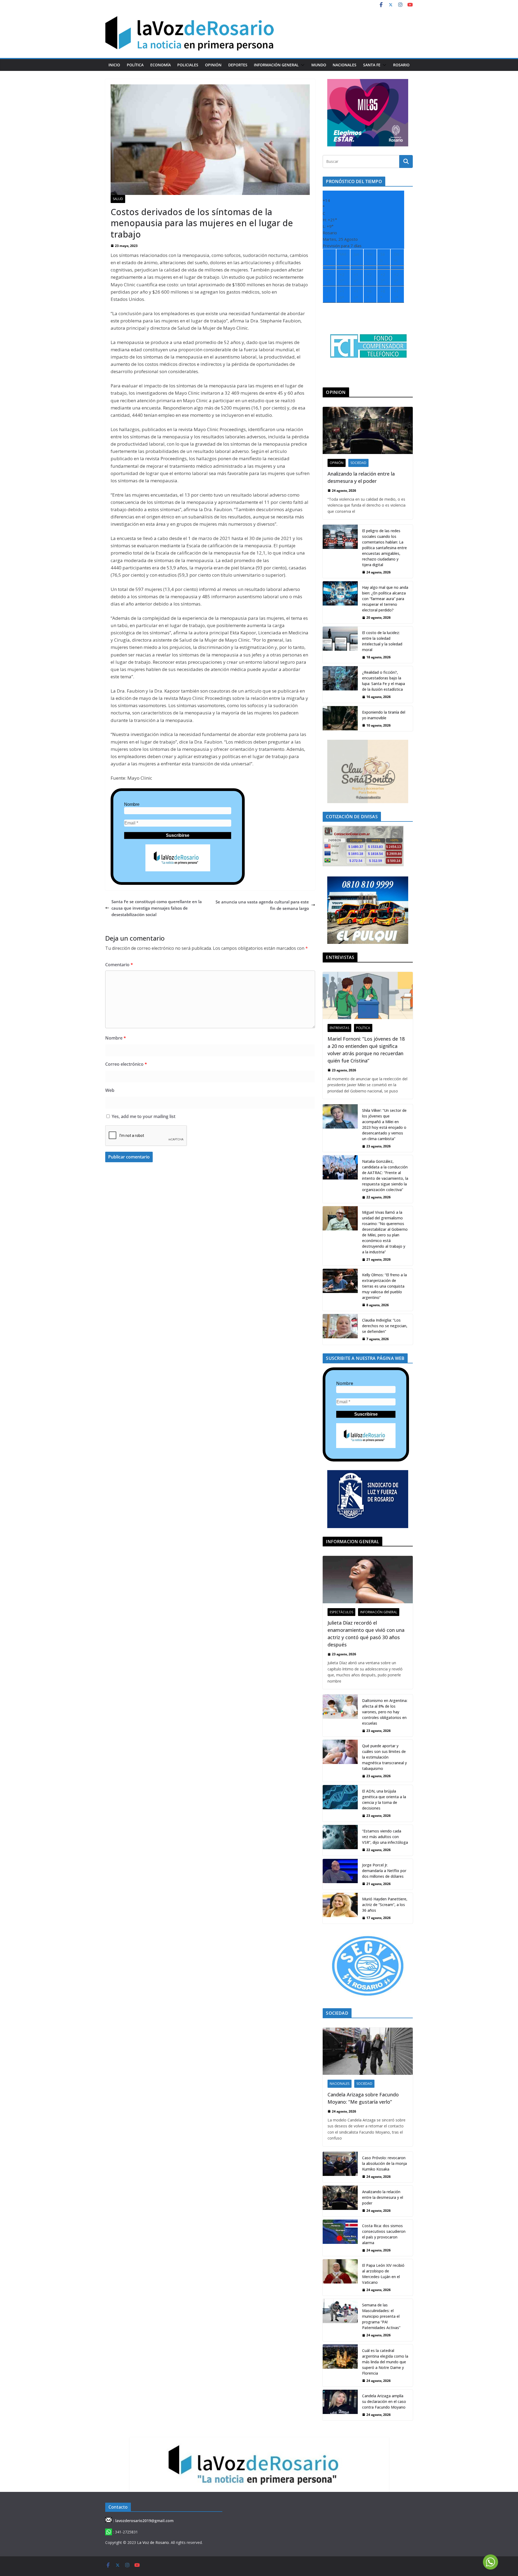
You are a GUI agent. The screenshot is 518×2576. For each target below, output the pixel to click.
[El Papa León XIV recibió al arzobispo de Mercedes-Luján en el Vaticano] (340, 2277)
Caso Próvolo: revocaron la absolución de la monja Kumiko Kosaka (384, 2163)
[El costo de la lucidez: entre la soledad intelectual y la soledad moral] (340, 645)
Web (110, 1090)
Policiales (188, 65)
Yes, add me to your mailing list (143, 1116)
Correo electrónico (126, 1064)
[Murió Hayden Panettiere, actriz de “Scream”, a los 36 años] (340, 1908)
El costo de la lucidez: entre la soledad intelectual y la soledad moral (382, 641)
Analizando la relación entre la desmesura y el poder (361, 477)
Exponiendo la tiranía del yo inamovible (384, 715)
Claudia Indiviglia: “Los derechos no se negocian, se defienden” (385, 1326)
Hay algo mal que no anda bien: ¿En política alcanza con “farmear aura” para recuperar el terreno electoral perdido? (385, 599)
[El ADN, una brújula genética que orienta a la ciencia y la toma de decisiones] (340, 1803)
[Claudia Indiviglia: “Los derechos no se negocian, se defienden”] (340, 1329)
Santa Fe (372, 65)
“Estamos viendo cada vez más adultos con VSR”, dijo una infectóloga (385, 1837)
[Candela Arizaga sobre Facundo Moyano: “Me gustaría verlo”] (368, 2051)
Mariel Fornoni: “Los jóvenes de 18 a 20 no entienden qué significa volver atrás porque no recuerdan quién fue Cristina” (366, 1050)
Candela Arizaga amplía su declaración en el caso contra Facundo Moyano (384, 2401)
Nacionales (345, 65)
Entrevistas (339, 1028)
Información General (276, 65)
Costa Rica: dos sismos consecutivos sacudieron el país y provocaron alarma (384, 2234)
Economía (161, 65)
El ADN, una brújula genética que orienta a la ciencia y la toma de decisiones (384, 1800)
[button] (302, 65)
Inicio (114, 65)
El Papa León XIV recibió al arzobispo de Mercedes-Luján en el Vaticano (383, 2274)
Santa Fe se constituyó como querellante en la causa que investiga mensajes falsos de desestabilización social (157, 908)
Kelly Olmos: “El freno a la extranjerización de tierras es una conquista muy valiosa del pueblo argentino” (384, 1286)
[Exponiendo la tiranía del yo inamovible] (340, 719)
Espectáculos (341, 1612)
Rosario (401, 65)
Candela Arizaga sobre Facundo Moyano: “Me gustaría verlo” (363, 2098)
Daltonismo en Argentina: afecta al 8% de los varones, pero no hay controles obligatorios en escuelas (385, 1712)
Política (135, 65)
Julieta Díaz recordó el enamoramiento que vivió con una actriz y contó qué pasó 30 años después (366, 1634)
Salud (118, 199)
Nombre (132, 804)
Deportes (238, 65)
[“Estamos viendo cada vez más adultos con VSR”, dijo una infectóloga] (340, 1840)
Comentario (119, 965)
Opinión (213, 65)
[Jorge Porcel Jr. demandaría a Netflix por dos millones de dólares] (340, 1874)
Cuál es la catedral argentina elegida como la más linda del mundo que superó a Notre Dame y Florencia (385, 2362)
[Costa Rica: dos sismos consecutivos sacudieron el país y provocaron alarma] (340, 2238)
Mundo (319, 65)
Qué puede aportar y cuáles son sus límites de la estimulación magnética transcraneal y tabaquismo (384, 1757)
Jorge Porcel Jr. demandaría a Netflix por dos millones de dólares (384, 1871)
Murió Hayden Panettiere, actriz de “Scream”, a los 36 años (385, 1905)
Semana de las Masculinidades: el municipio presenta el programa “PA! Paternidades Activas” (381, 2316)
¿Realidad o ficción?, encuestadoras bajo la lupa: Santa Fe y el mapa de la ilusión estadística (384, 681)
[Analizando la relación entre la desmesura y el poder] (368, 430)
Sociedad (358, 463)
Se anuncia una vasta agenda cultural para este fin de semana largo (262, 905)
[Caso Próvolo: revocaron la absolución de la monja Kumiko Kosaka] (340, 2167)
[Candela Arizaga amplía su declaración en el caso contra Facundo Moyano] (340, 2405)
